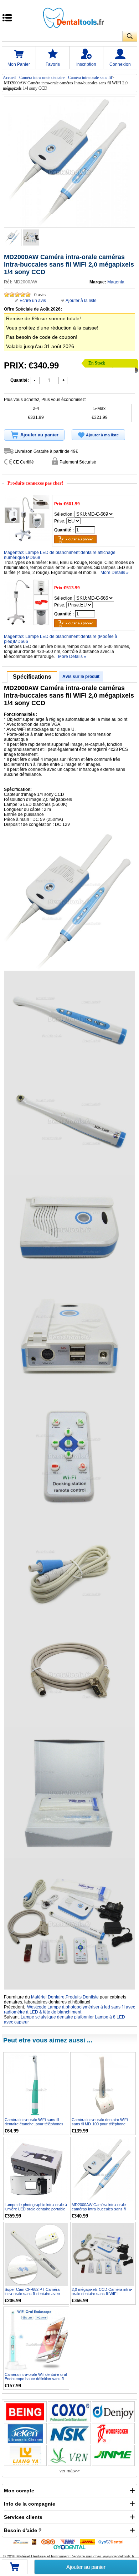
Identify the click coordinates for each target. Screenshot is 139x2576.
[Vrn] (69, 2455)
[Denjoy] (113, 2412)
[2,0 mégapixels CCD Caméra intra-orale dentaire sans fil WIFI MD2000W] (103, 2255)
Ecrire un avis (33, 301)
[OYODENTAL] (112, 2542)
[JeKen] (25, 2434)
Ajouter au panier (86, 2567)
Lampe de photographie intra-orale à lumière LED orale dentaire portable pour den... (36, 2209)
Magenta (116, 282)
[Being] (25, 2412)
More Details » (115, 573)
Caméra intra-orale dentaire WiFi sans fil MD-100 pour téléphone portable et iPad (100, 2124)
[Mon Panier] (15, 2569)
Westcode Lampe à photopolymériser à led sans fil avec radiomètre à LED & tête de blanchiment (69, 2010)
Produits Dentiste (82, 1997)
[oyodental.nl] (69, 2547)
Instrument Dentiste (68, 2556)
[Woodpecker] (113, 2434)
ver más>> (70, 2471)
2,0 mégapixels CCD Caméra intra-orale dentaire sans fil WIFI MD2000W (102, 2294)
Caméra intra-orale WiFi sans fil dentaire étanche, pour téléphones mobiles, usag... (34, 2124)
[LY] (25, 2455)
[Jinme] (113, 2455)
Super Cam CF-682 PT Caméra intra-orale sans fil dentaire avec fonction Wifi (32, 2294)
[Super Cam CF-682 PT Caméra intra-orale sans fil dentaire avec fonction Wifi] (36, 2255)
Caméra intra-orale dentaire (42, 78)
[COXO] (69, 2412)
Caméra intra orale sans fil (90, 78)
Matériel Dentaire (48, 1997)
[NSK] (69, 2434)
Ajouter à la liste (81, 301)
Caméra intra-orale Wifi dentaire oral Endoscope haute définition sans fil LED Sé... (36, 2379)
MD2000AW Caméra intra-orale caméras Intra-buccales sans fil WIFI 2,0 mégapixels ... (99, 2209)
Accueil (9, 78)
